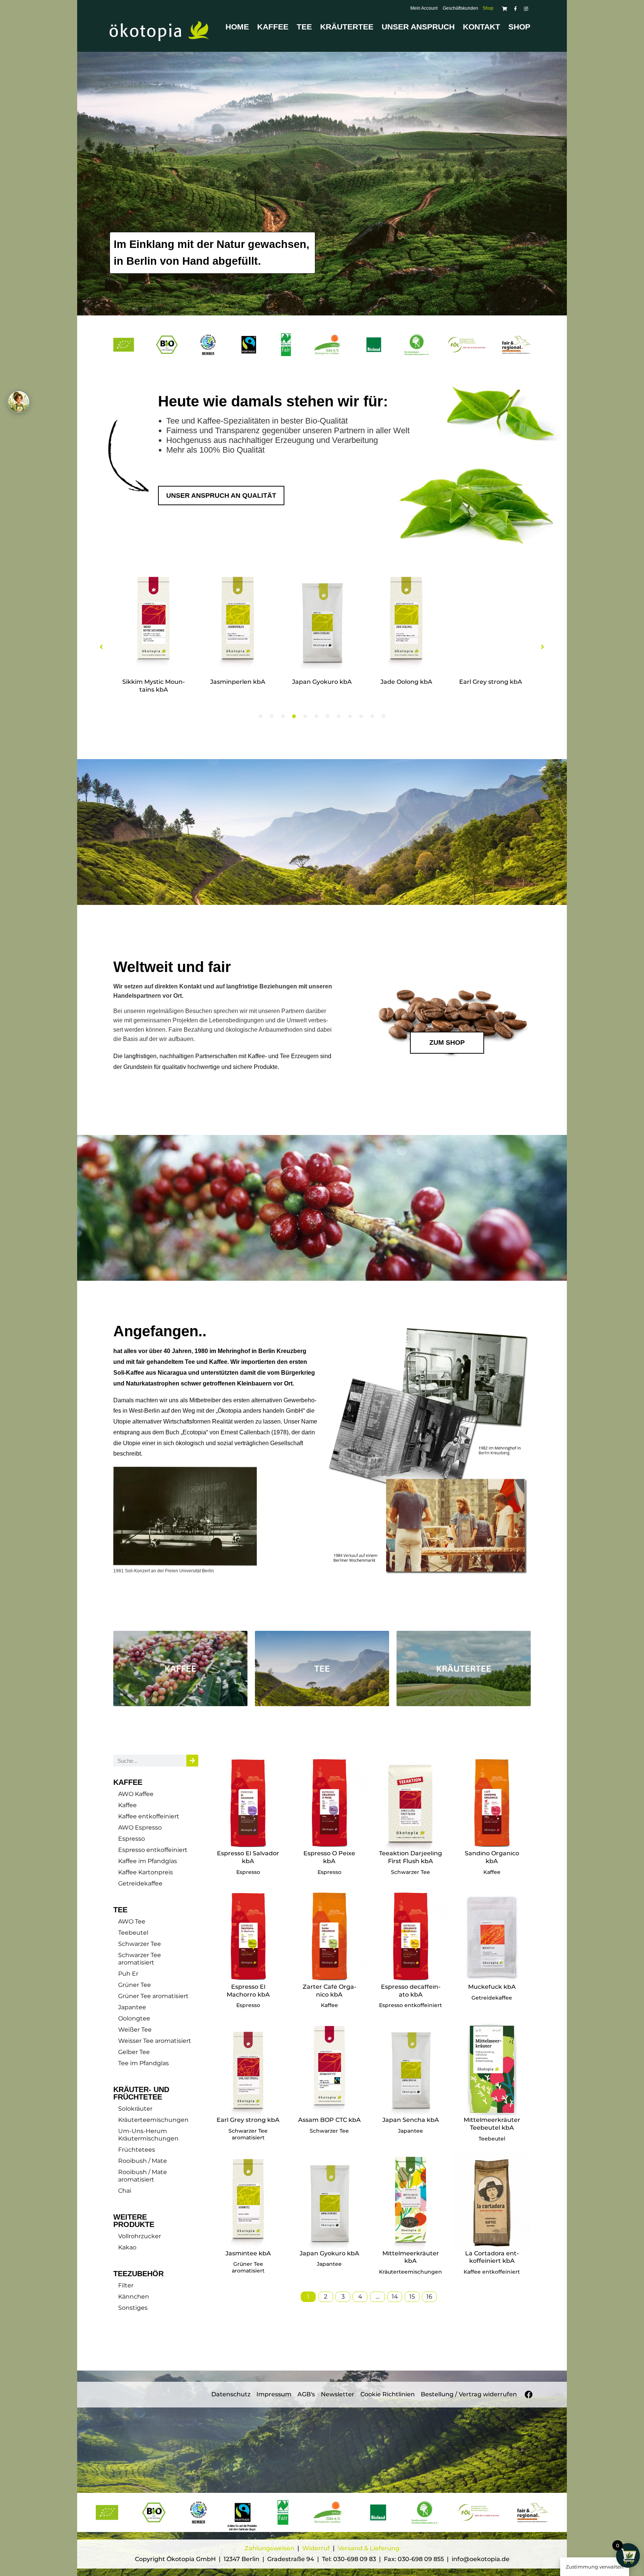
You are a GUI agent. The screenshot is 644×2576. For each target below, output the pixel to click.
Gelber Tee (134, 2052)
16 (429, 2297)
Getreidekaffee (140, 1883)
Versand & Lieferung (369, 2548)
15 (412, 2297)
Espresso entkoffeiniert (153, 1850)
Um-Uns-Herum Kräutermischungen (148, 2135)
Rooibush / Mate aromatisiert (143, 2176)
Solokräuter (135, 2109)
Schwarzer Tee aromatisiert (140, 1959)
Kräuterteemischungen (153, 2120)
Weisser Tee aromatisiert (155, 2041)
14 (395, 2297)
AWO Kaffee (136, 1794)
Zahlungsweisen (269, 2548)
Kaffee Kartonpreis (146, 1872)
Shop (519, 27)
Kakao (127, 2247)
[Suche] (192, 1761)
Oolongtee (134, 2018)
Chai (125, 2191)
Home (237, 27)
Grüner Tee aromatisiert (153, 1996)
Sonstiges (133, 2308)
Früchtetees (137, 2150)
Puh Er (128, 1974)
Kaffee (273, 27)
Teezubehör (138, 2274)
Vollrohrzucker (140, 2236)
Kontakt (482, 27)
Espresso (132, 1839)
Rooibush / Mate (143, 2161)
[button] (101, 647)
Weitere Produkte (134, 2221)
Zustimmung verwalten (595, 2567)
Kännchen (134, 2297)
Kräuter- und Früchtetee (141, 2093)
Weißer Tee (135, 2030)
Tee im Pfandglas (143, 2063)
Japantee (132, 2007)
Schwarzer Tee (140, 1944)
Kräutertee (347, 27)
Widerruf (317, 2548)
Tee (304, 27)
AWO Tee (132, 1921)
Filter (126, 2285)
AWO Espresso (140, 1828)
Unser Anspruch (418, 27)
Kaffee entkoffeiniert (149, 1816)
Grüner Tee (135, 1985)
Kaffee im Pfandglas (148, 1861)
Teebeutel (133, 1933)
